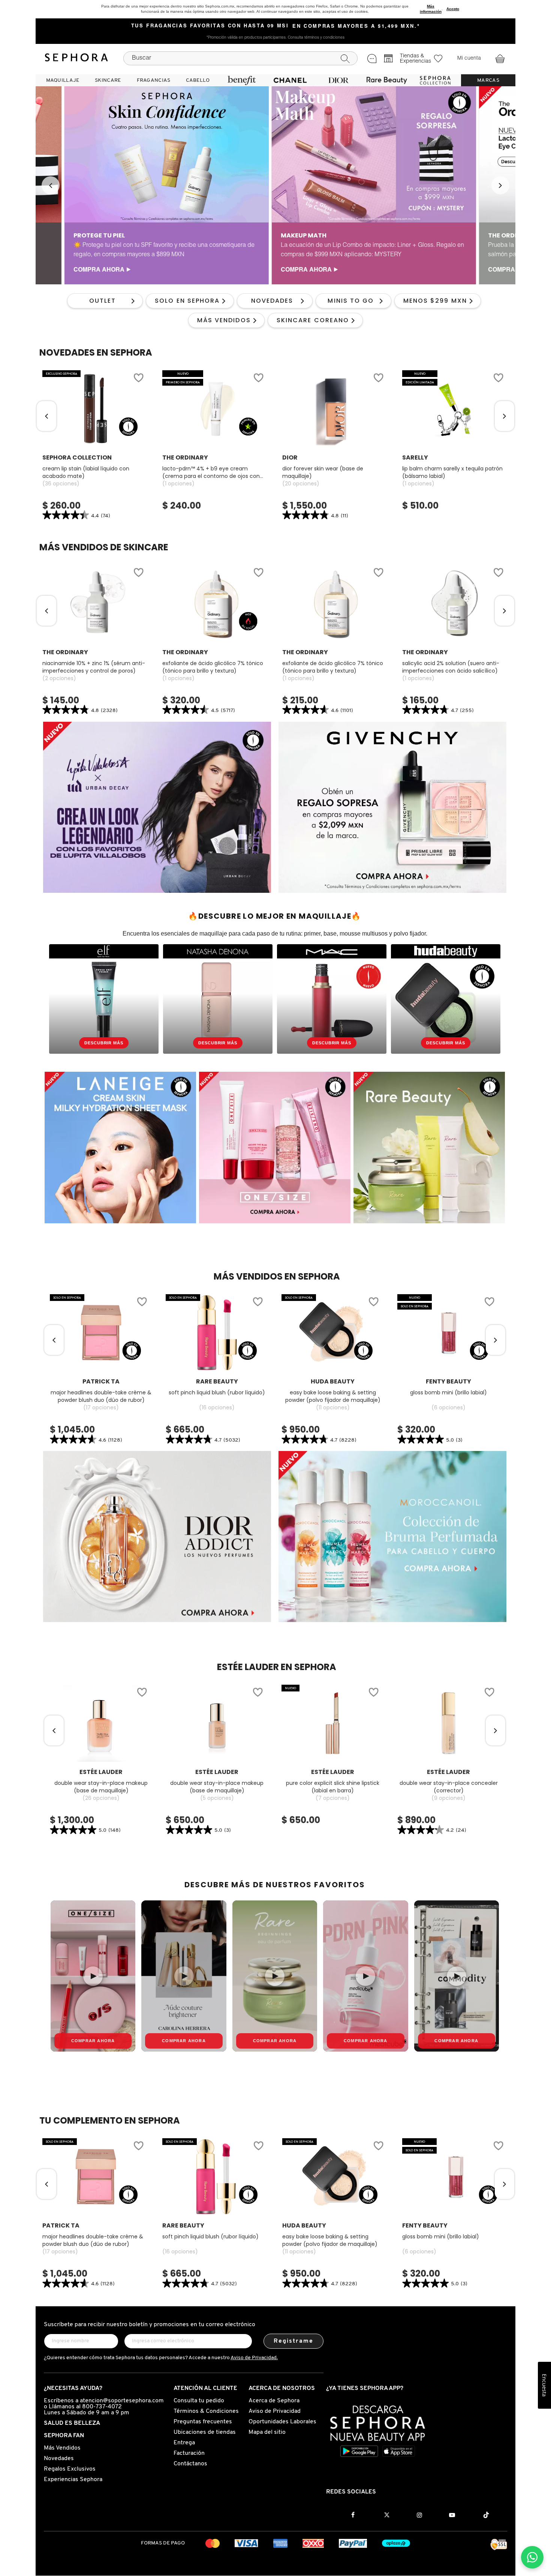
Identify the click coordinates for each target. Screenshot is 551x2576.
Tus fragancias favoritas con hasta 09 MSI (210, 26)
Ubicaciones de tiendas (205, 2432)
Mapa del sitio (267, 2432)
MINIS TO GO (351, 301)
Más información (431, 9)
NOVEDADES (272, 301)
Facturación (189, 2453)
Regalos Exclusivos (70, 2469)
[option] (138, 185)
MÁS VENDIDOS (224, 320)
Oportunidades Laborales (282, 2422)
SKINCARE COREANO (313, 320)
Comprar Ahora (93, 2041)
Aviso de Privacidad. (254, 2358)
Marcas (488, 80)
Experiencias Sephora (73, 2480)
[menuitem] (63, 80)
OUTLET (103, 301)
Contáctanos (190, 2464)
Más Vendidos (62, 2448)
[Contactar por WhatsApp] (532, 2557)
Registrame (294, 2341)
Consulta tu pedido (199, 2401)
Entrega (184, 2443)
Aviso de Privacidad (275, 2411)
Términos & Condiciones (206, 2411)
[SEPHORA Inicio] (76, 59)
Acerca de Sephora (274, 2401)
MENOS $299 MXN (435, 301)
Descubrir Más (104, 1043)
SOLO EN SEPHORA (187, 301)
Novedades (59, 2459)
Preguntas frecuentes (203, 2422)
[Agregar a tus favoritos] (138, 379)
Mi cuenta (469, 59)
